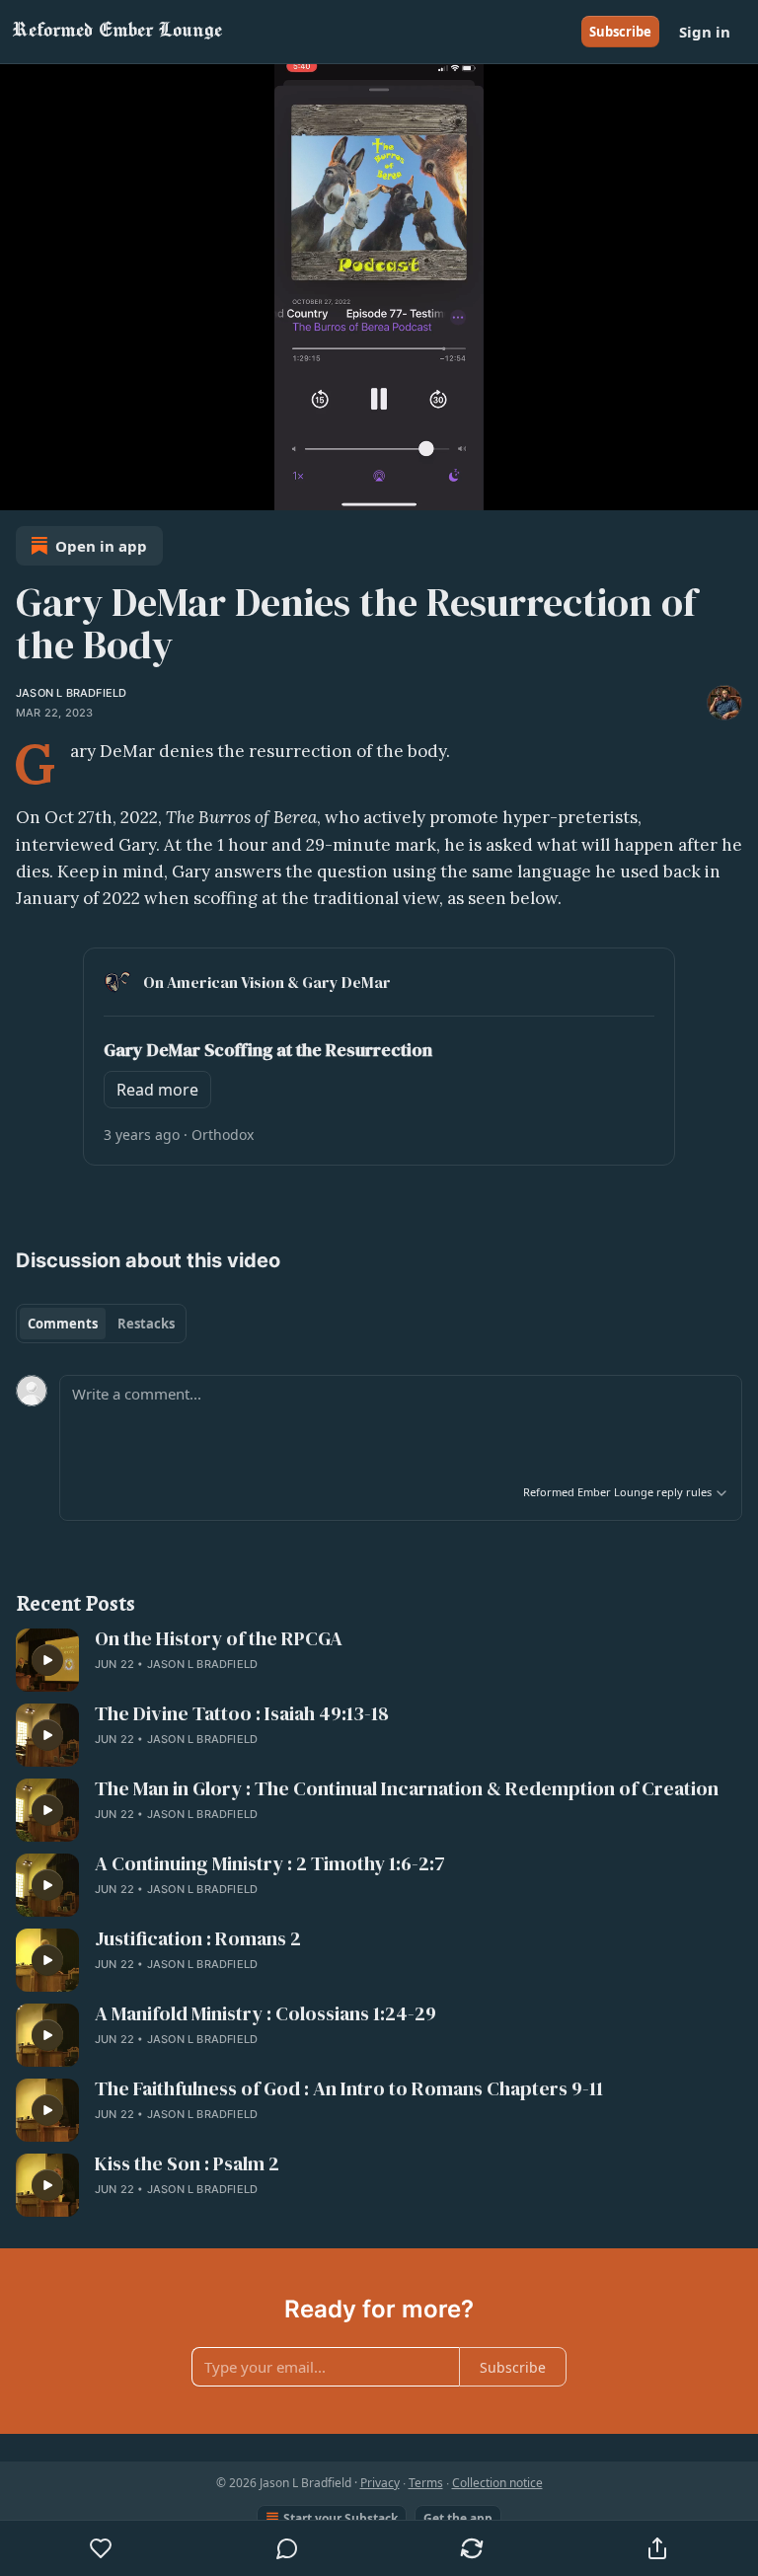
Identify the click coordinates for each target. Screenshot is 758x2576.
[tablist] (101, 1324)
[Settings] (736, 489)
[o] (47, 1660)
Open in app (101, 546)
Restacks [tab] (146, 1324)
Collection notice (497, 2483)
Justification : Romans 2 (198, 1939)
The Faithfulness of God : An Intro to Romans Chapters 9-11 (349, 2089)
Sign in (705, 32)
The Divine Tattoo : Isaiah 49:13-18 (242, 1714)
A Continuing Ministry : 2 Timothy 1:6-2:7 (270, 1864)
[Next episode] (65, 489)
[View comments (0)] (287, 2548)
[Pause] (22, 489)
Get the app (458, 2518)
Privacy (380, 2483)
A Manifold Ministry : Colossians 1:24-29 (265, 2014)
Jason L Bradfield (71, 693)
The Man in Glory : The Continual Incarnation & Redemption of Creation (407, 1789)
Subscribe (620, 32)
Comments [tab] (63, 1324)
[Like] (101, 2548)
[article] (379, 1660)
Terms (426, 2483)
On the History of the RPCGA (219, 1639)
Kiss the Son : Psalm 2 (187, 2164)
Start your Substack (341, 2518)
